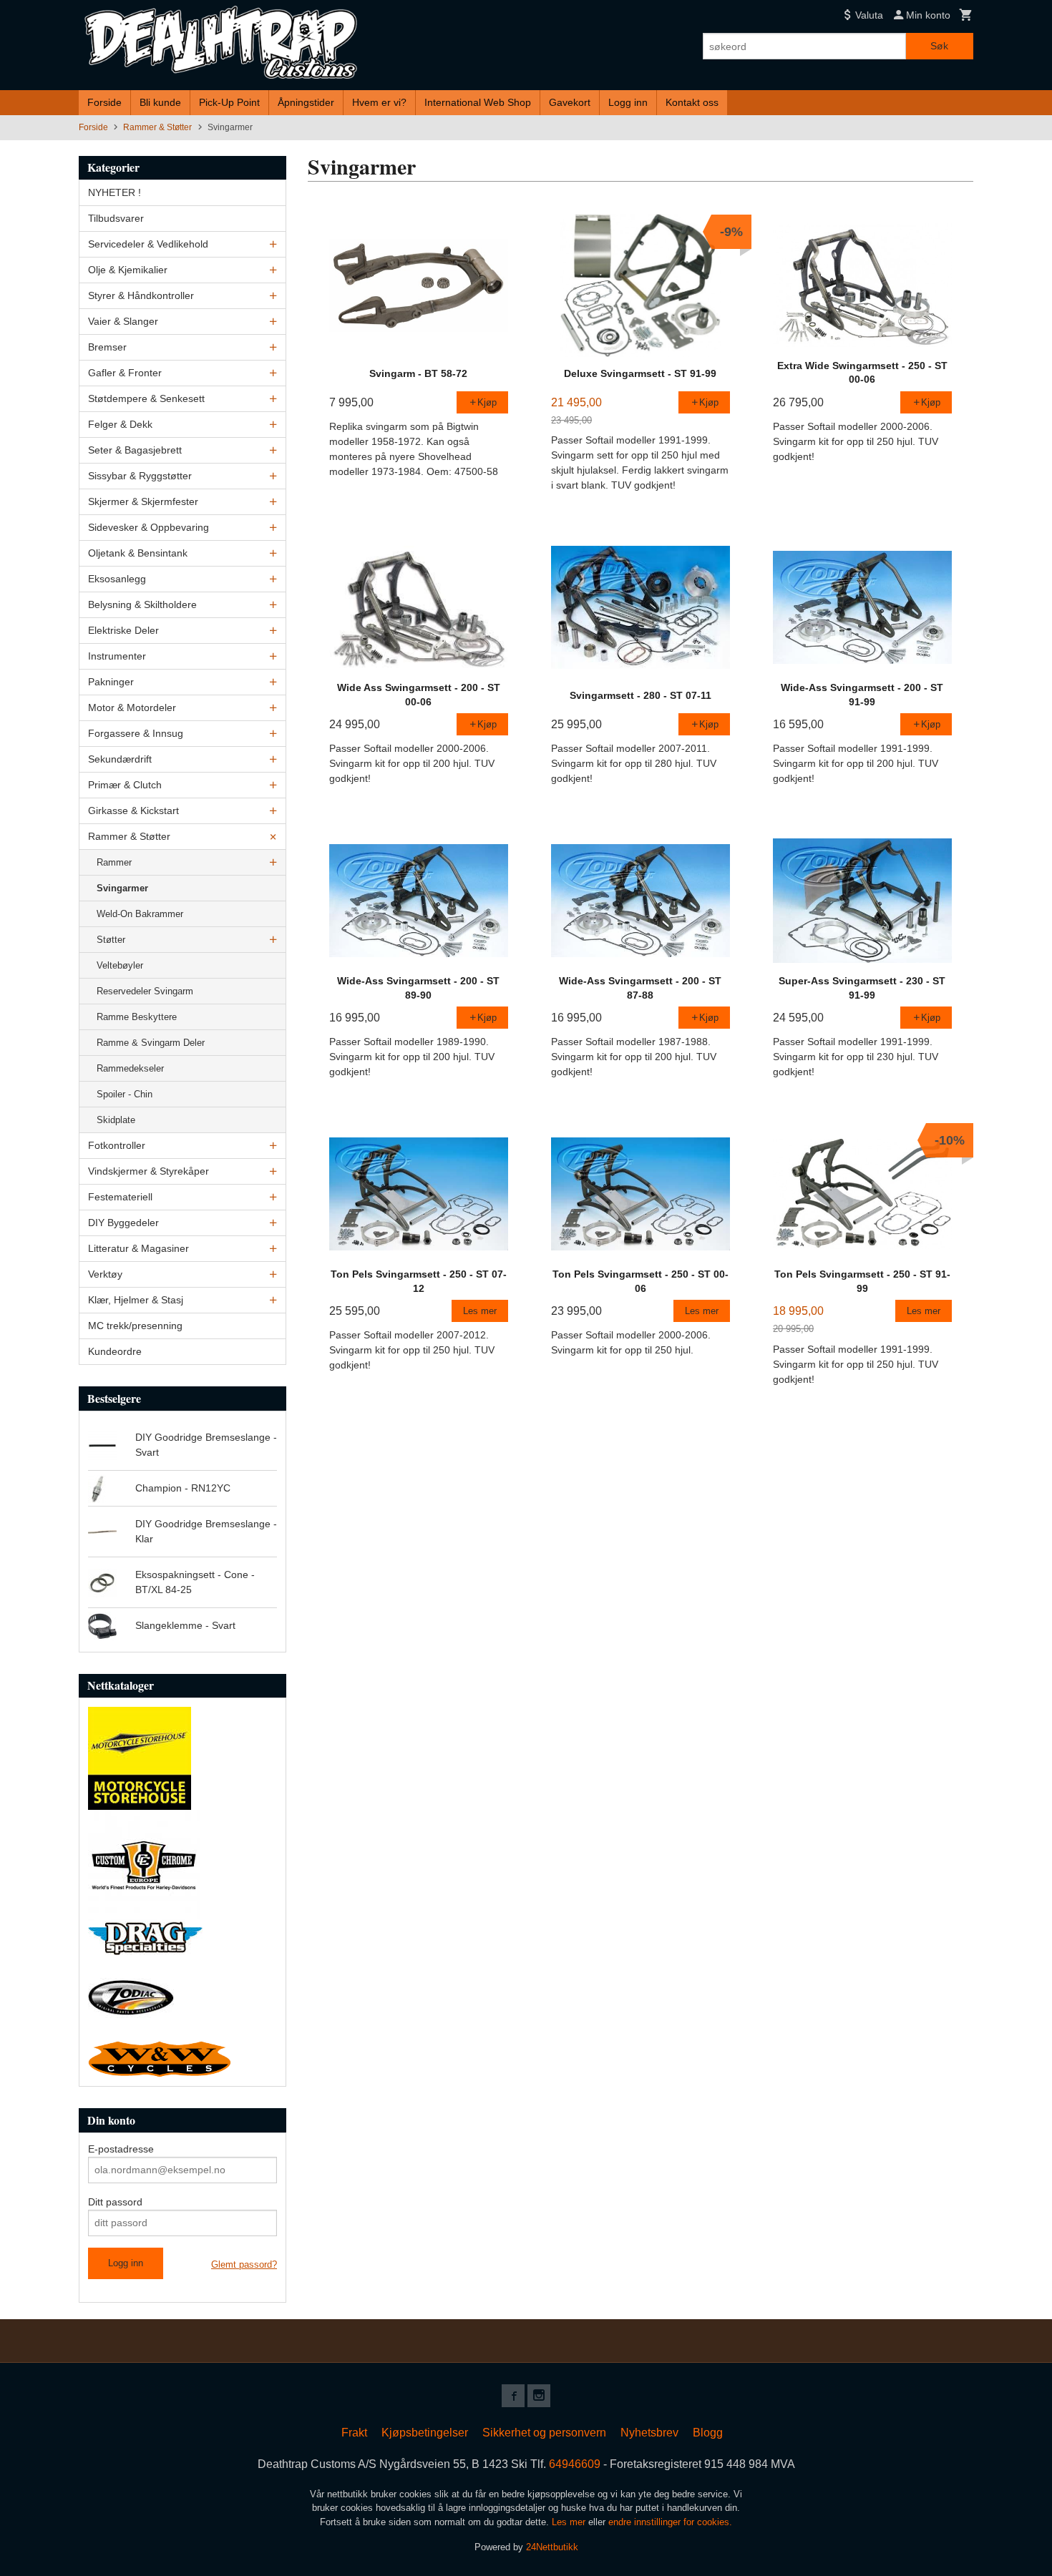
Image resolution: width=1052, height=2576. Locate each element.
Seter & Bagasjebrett (135, 450)
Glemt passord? (244, 2264)
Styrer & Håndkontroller (141, 295)
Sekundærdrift (120, 759)
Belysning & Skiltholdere (142, 604)
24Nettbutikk (552, 2547)
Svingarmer (122, 888)
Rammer (114, 862)
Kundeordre (115, 1351)
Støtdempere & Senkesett (146, 398)
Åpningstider (306, 102)
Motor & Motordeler (132, 707)
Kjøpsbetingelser (425, 2433)
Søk (939, 46)
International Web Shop (478, 102)
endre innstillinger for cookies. (670, 2522)
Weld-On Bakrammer (140, 914)
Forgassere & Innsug (136, 733)
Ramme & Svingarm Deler (151, 1043)
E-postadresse (121, 2149)
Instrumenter (117, 656)
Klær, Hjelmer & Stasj (136, 1300)
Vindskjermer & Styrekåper (148, 1171)
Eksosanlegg (117, 579)
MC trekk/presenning (135, 1326)
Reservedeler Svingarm (145, 991)
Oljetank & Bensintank (138, 553)
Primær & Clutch (125, 785)
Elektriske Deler (123, 630)
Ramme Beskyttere (137, 1017)
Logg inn (628, 102)
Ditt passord (115, 2202)
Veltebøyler (120, 965)
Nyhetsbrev (649, 2433)
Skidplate (116, 1120)
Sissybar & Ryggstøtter (140, 476)
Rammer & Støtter (129, 836)
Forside (104, 102)
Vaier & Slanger (123, 321)
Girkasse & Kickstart (133, 810)
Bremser (107, 347)
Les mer (570, 2522)
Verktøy (105, 1274)
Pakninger (111, 682)
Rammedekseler (130, 1068)
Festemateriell (120, 1197)
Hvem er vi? (379, 102)
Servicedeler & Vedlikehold (148, 244)
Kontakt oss (692, 102)
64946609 (575, 2464)
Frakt (354, 2433)
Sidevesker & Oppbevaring (148, 527)
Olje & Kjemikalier (128, 270)
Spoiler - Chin (125, 1094)
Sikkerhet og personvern (544, 2433)
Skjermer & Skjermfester (143, 501)
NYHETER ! (115, 192)
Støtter (111, 940)
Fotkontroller (117, 1145)
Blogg (708, 2433)
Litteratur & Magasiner (138, 1248)
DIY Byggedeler (123, 1223)
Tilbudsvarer (116, 218)
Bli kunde (160, 102)
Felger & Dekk (120, 424)
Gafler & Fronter (125, 373)
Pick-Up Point (229, 102)
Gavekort (570, 102)
